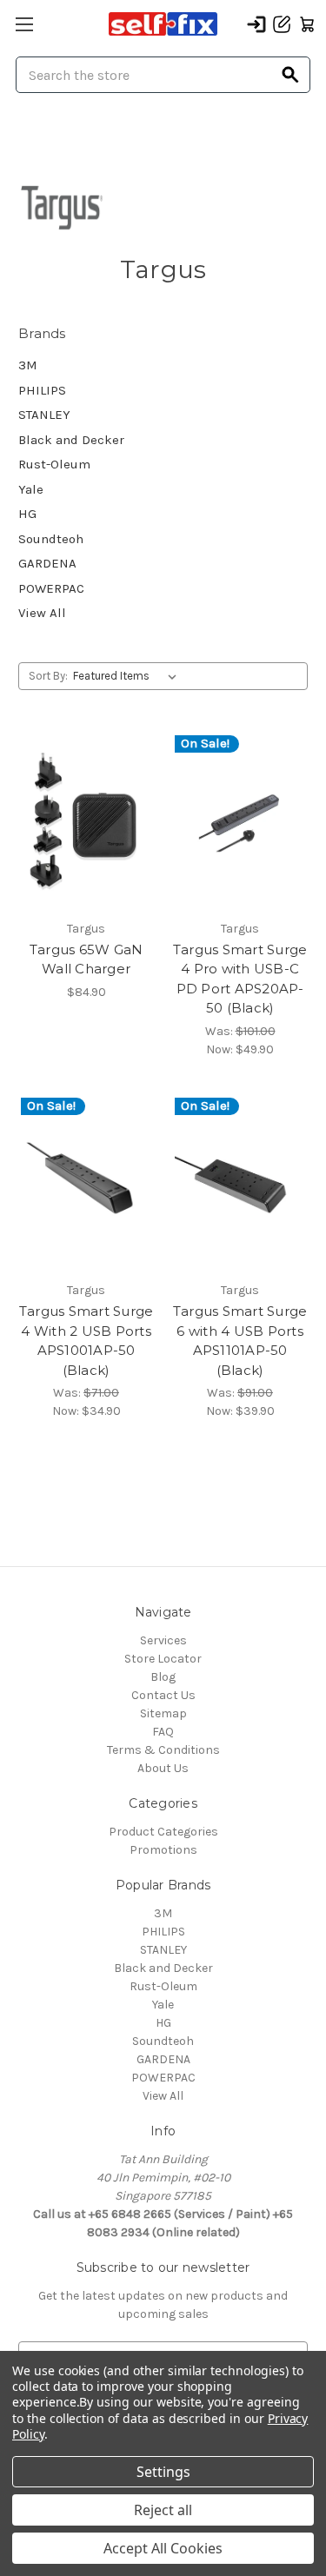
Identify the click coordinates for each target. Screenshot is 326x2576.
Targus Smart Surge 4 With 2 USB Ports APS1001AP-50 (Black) (86, 1341)
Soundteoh (51, 539)
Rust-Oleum (54, 464)
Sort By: (48, 676)
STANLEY (44, 415)
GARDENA (47, 563)
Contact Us (163, 1695)
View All (42, 613)
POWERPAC (51, 588)
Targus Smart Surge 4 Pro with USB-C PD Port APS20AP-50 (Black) (240, 979)
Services (163, 1640)
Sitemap (163, 1713)
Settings (163, 2472)
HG (27, 514)
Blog (163, 1677)
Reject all (163, 2510)
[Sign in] (256, 24)
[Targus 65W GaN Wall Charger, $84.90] (86, 821)
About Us (163, 1768)
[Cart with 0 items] (307, 24)
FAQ (163, 1732)
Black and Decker (71, 440)
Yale (31, 489)
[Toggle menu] (24, 24)
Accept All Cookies (163, 2548)
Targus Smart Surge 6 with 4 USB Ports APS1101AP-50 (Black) (240, 1341)
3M (28, 365)
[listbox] (128, 676)
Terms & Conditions (163, 1750)
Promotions (163, 1850)
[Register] (282, 24)
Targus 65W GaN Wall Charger (86, 959)
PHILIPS (42, 390)
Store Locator (163, 1659)
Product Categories (163, 1832)
